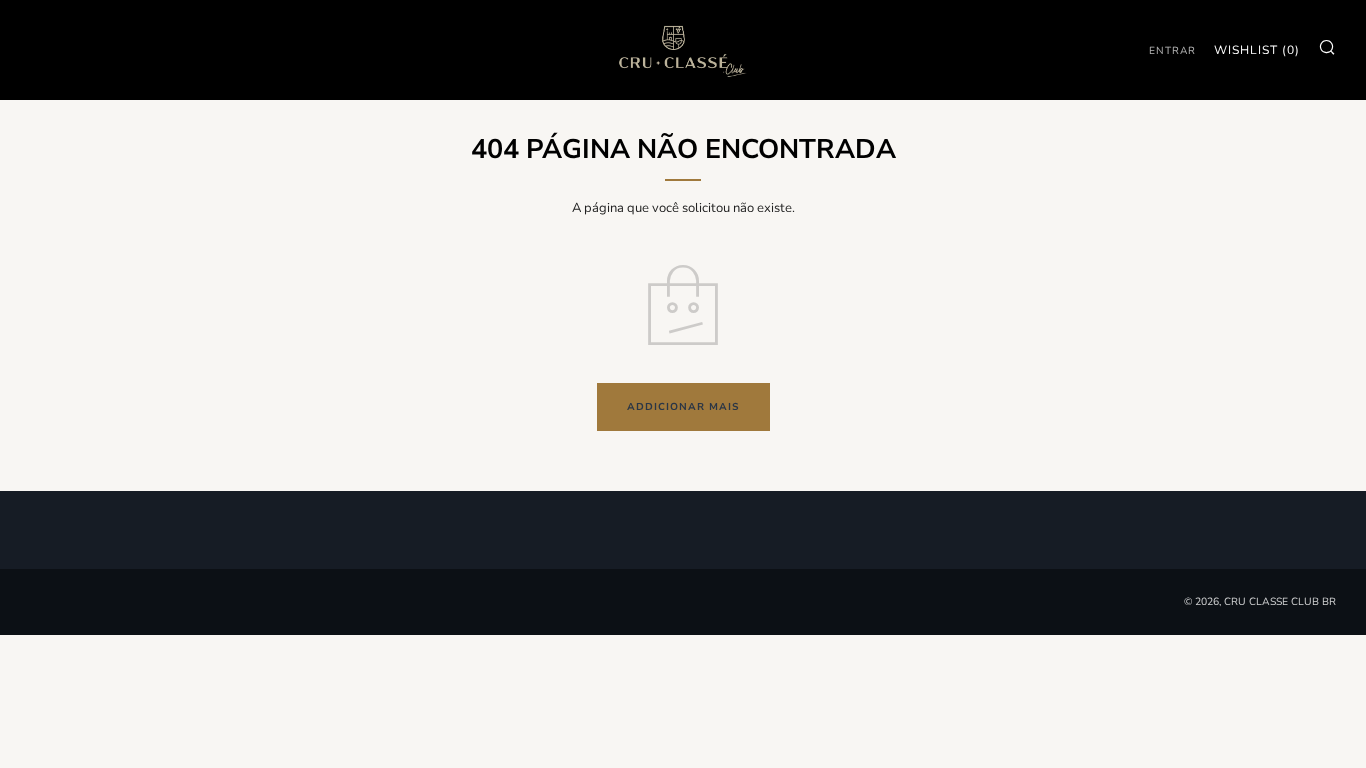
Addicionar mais (683, 407)
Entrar (1172, 51)
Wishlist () (1257, 50)
